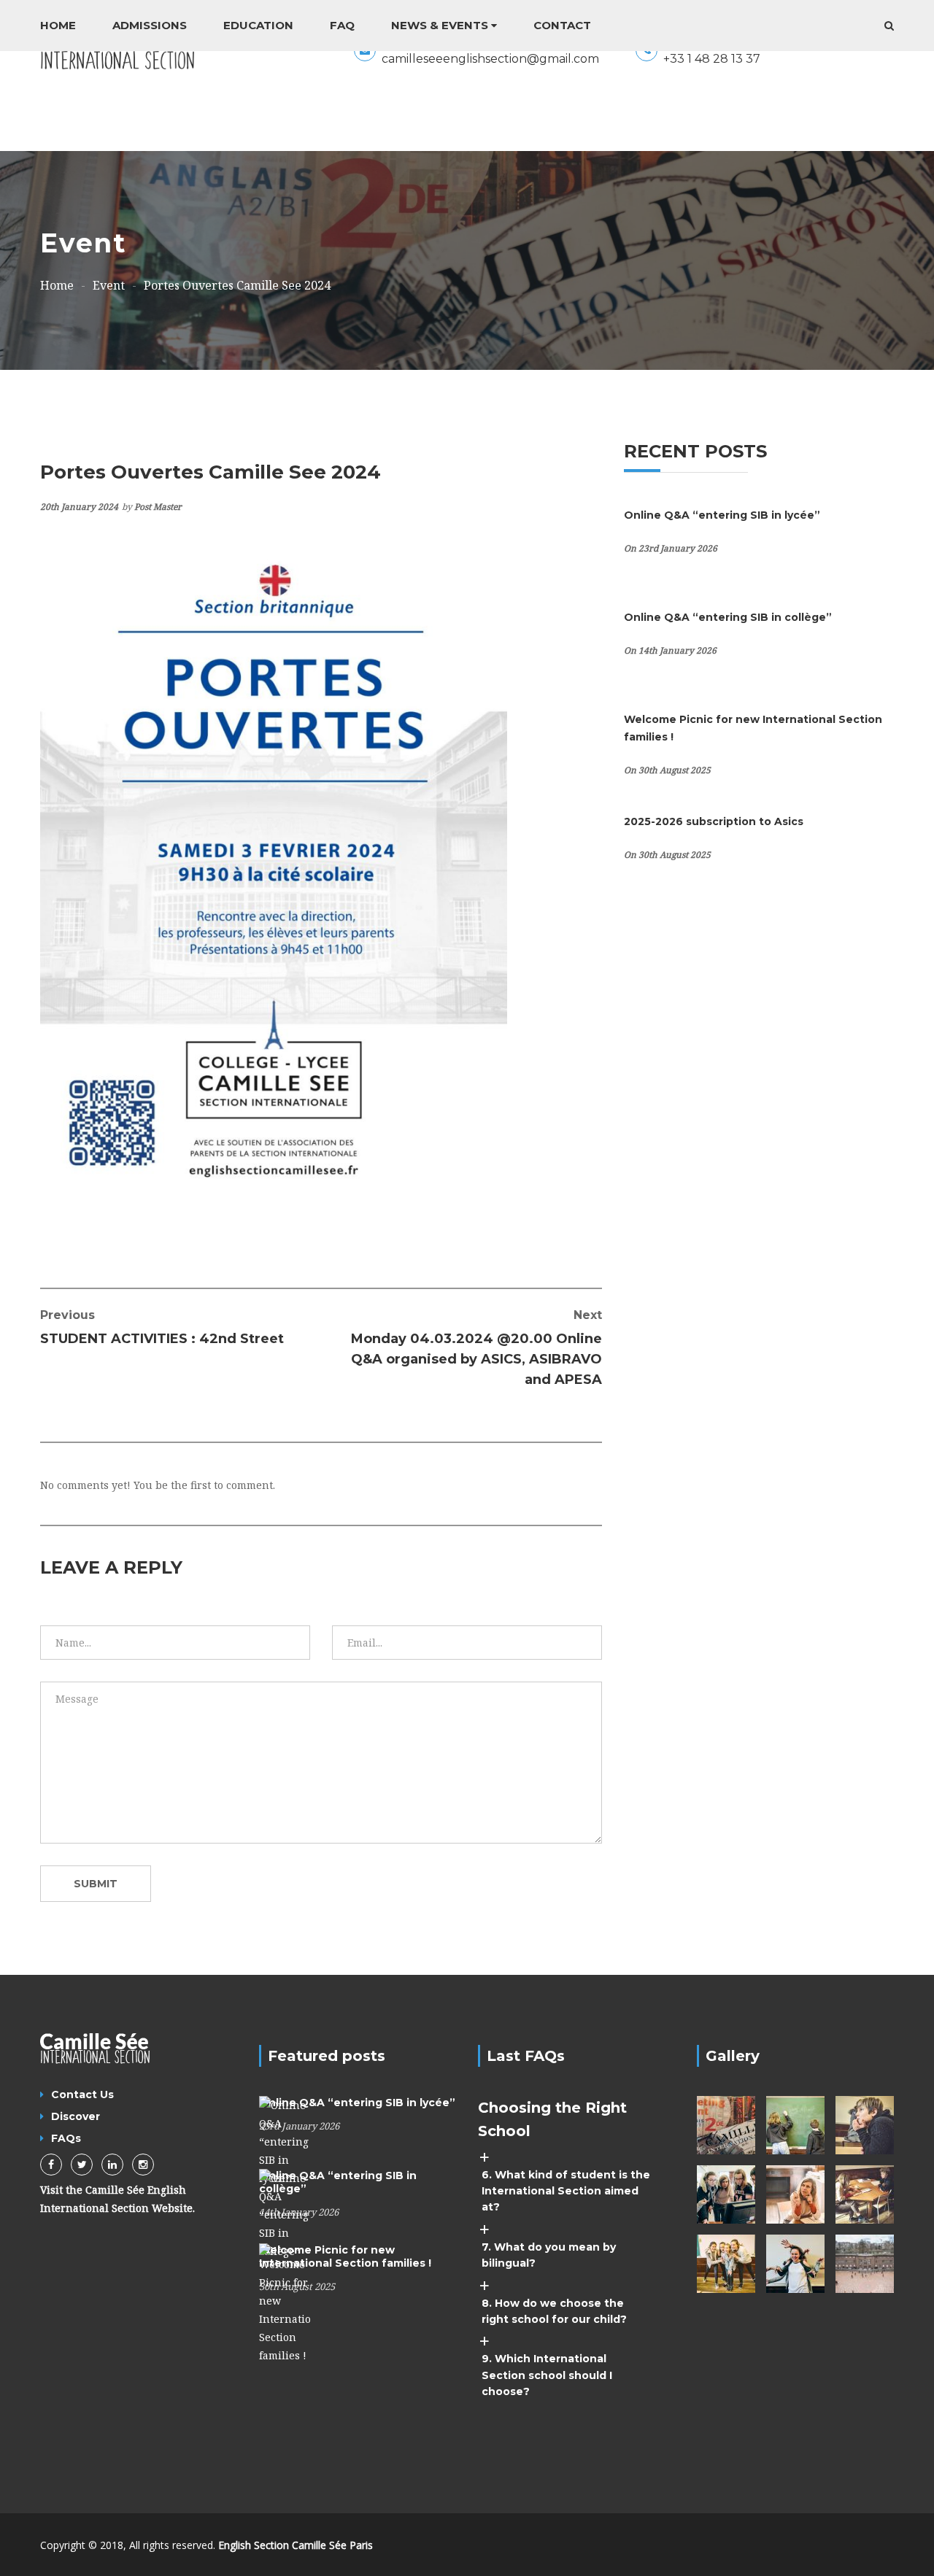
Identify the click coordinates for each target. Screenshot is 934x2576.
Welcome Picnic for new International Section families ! (345, 2256)
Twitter (82, 2165)
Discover (76, 2116)
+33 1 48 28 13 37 (712, 59)
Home (58, 25)
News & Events (440, 25)
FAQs (66, 2138)
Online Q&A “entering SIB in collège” (728, 617)
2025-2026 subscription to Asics (714, 821)
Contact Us (82, 2095)
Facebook (51, 2165)
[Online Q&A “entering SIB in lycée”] (285, 2140)
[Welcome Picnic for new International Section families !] (285, 2302)
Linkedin (112, 2165)
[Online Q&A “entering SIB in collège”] (285, 2213)
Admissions (150, 25)
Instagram (143, 2165)
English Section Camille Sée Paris (296, 2545)
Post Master (158, 507)
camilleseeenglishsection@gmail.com (490, 59)
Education (258, 25)
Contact (562, 25)
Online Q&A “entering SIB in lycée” (722, 515)
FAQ (342, 25)
